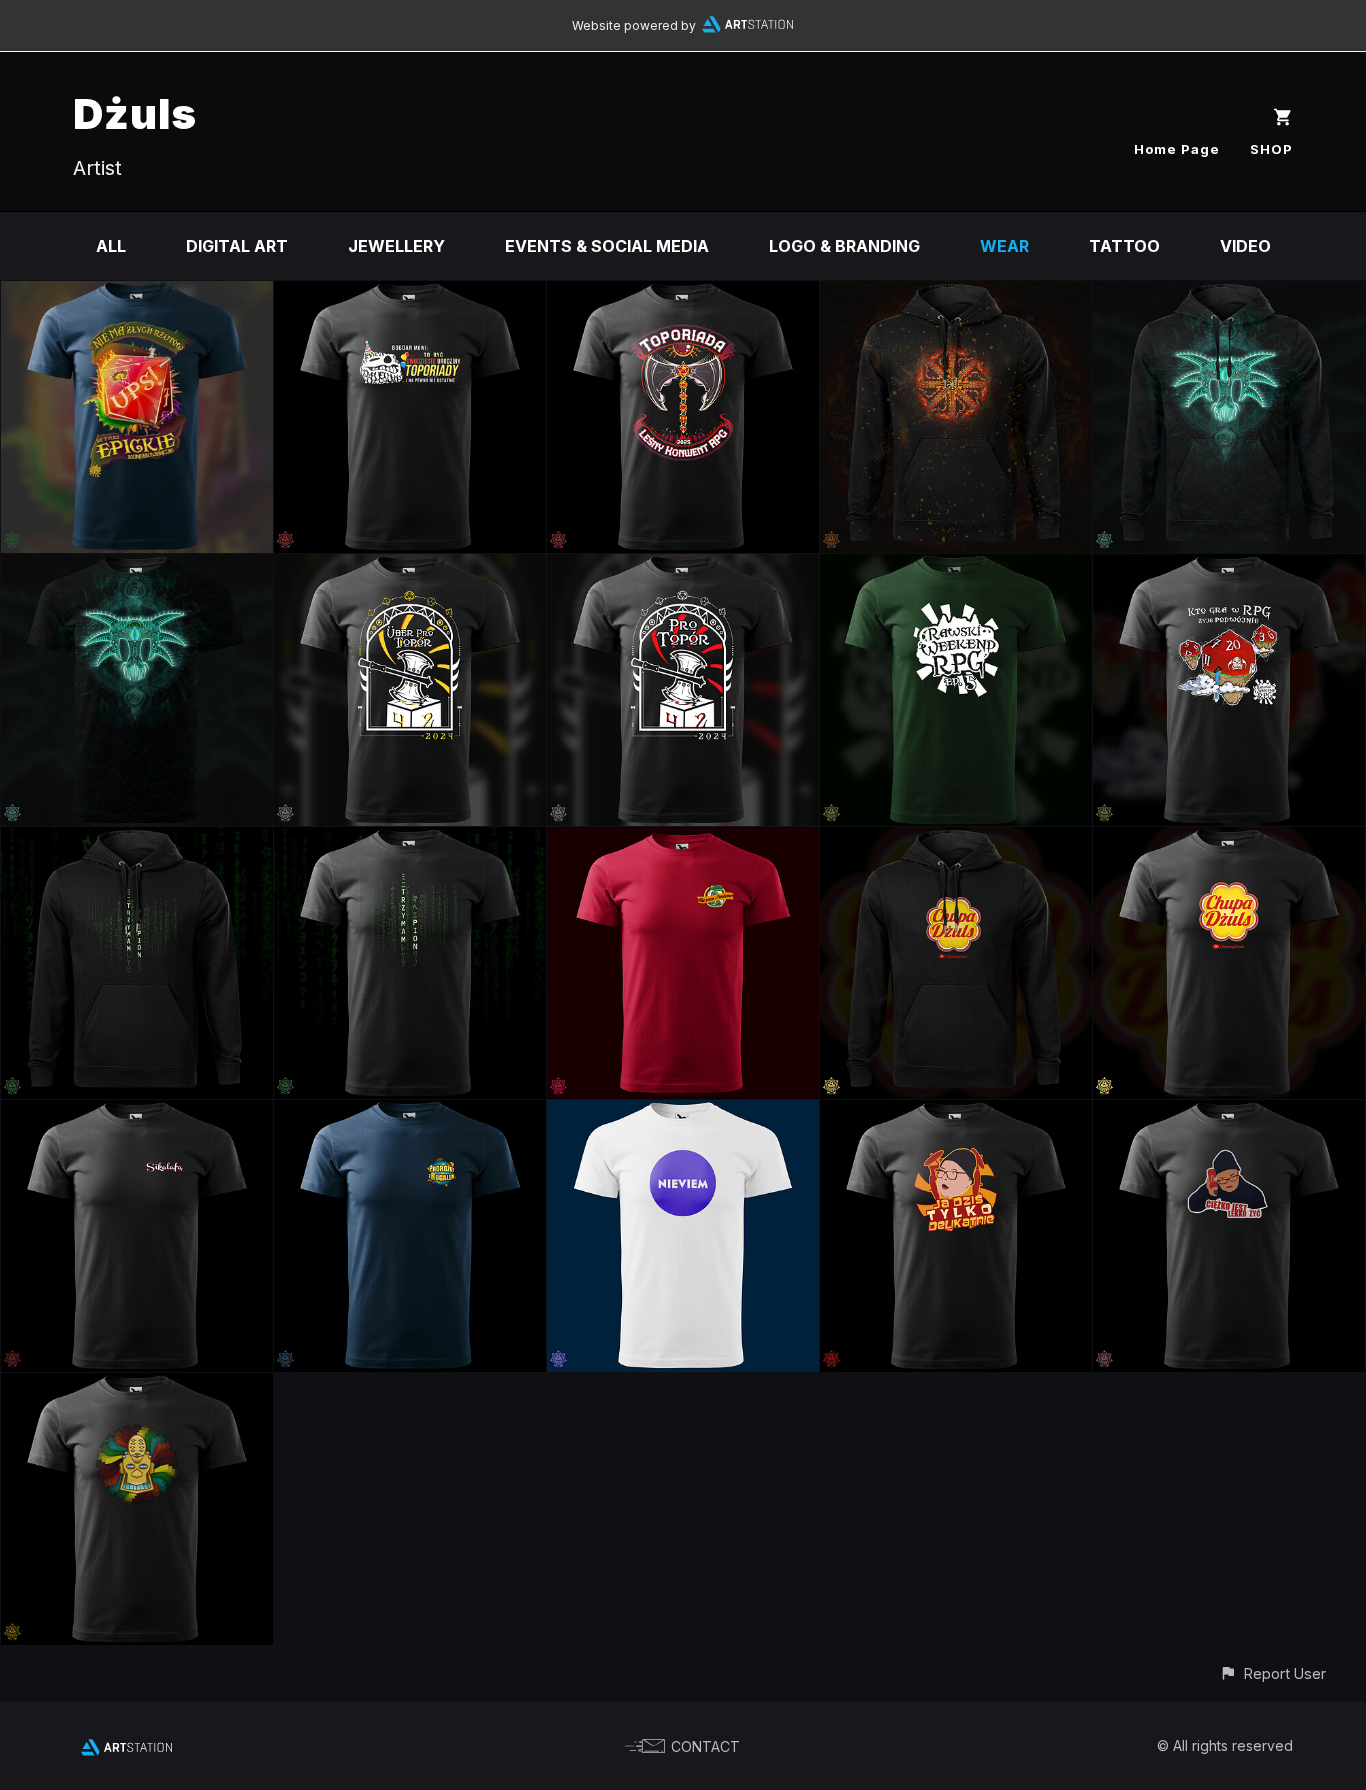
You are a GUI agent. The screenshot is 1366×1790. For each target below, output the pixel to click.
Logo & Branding (844, 246)
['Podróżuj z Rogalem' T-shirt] (410, 1114)
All (111, 246)
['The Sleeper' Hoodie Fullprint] (1229, 295)
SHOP (1271, 149)
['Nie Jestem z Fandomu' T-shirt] (683, 841)
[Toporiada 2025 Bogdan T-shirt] (410, 295)
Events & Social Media (607, 246)
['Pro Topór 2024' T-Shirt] (683, 568)
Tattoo (1124, 246)
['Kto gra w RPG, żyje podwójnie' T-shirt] (1229, 568)
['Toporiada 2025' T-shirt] (683, 295)
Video (1245, 246)
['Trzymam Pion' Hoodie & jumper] (137, 841)
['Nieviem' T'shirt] (683, 1114)
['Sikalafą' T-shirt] (137, 1114)
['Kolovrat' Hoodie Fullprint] (956, 295)
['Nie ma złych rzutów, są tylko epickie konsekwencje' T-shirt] (137, 295)
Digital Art (237, 246)
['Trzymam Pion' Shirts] (410, 841)
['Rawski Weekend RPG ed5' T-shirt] (956, 568)
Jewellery (396, 246)
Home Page (1177, 149)
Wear (1004, 246)
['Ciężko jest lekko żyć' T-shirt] (1229, 1114)
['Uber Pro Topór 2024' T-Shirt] (410, 568)
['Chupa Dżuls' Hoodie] (956, 841)
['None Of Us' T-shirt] (137, 1387)
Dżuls (135, 113)
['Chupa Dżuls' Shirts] (1229, 841)
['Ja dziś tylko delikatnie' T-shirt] (956, 1114)
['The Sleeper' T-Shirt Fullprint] (137, 568)
